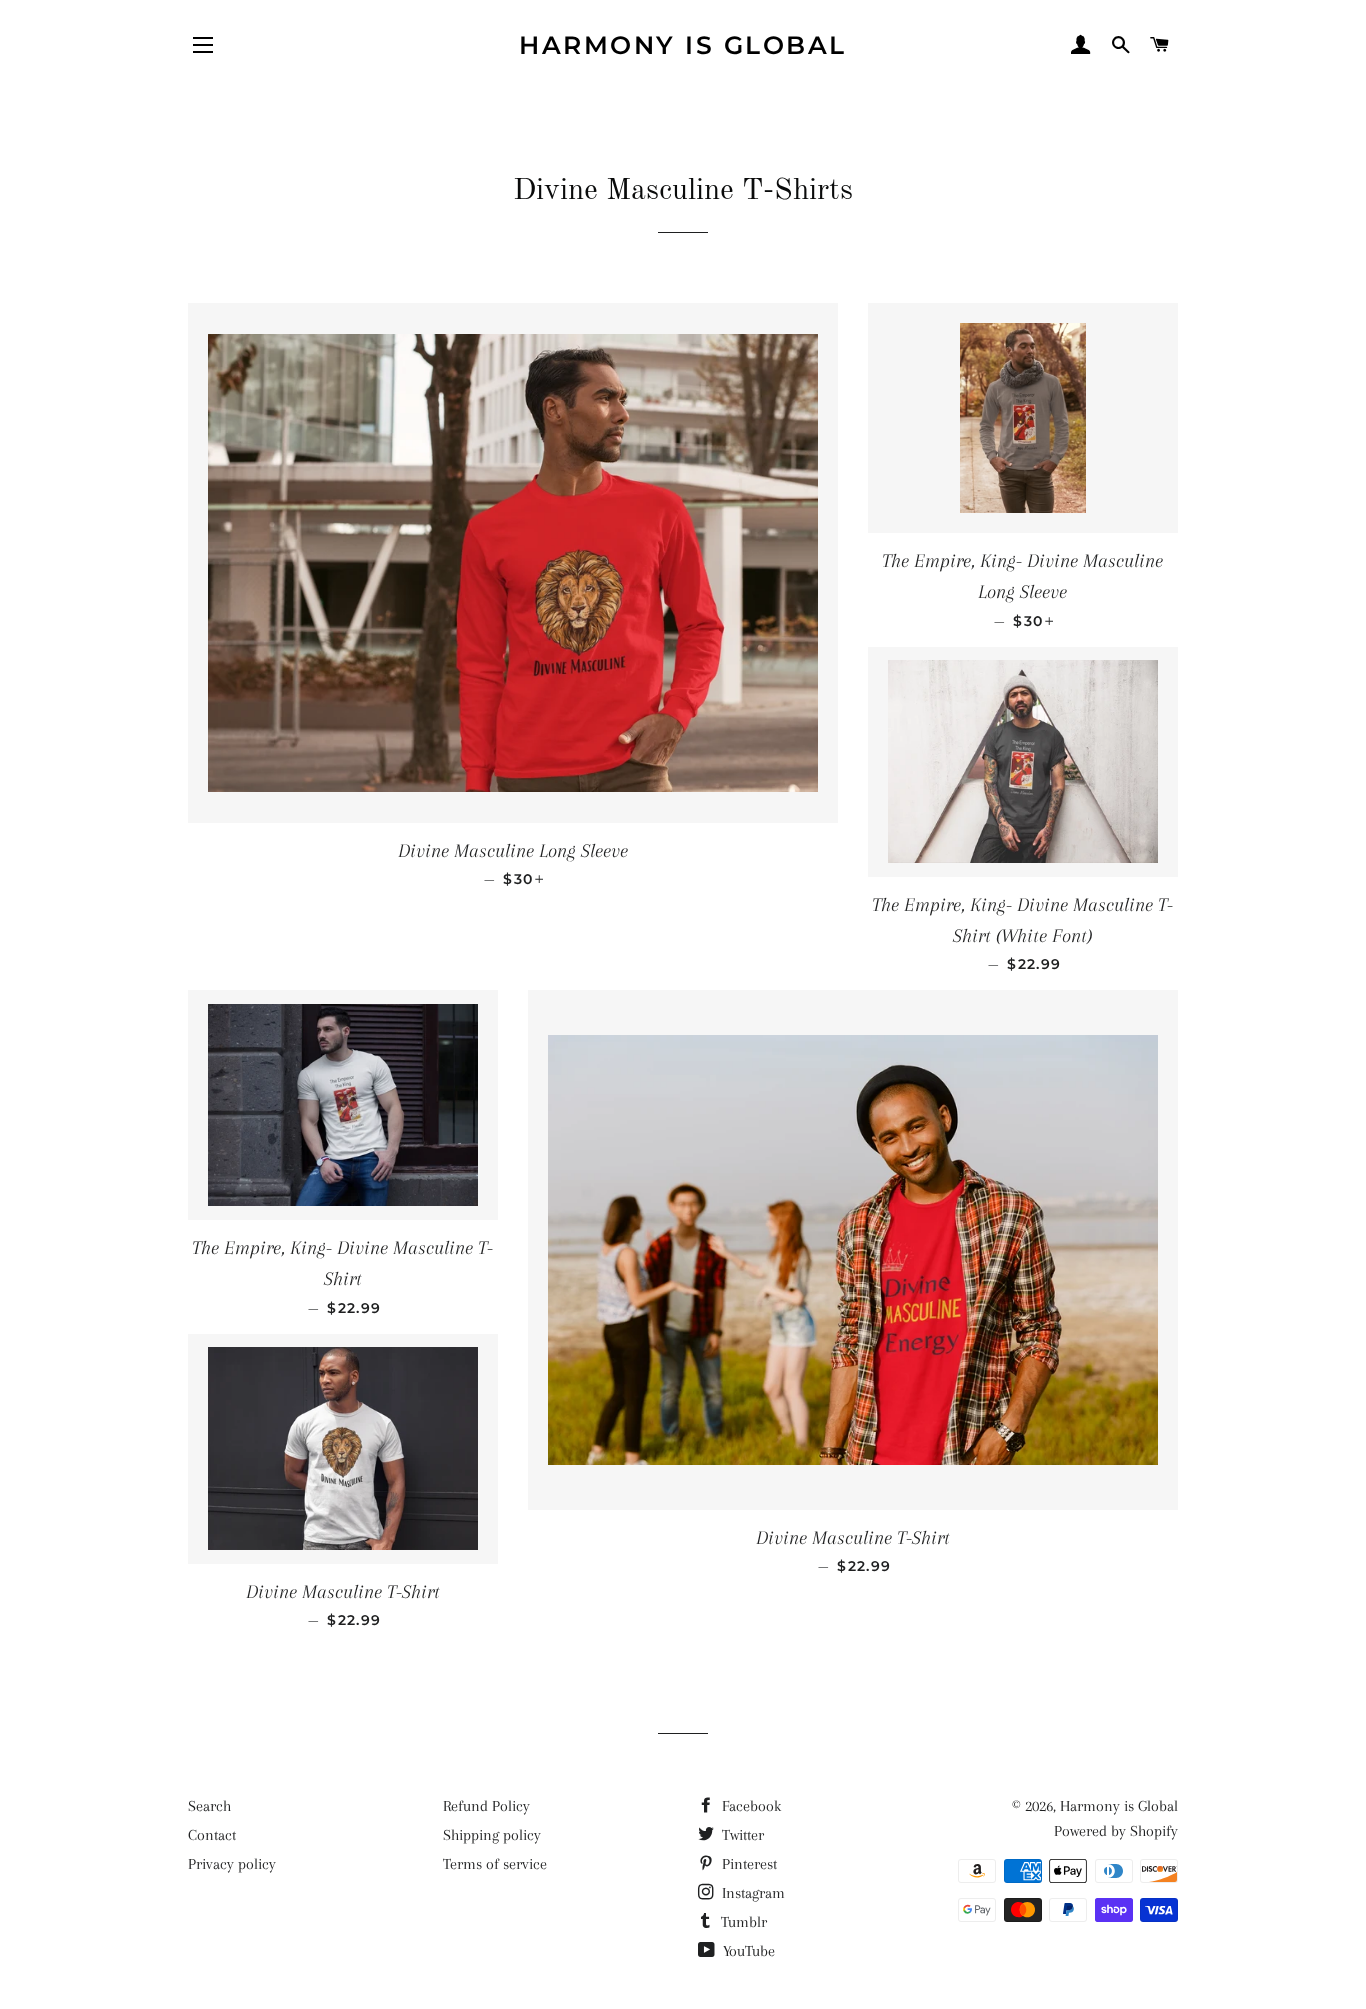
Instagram (751, 1893)
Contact (212, 1835)
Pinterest (747, 1864)
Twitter (741, 1835)
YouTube (747, 1951)
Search (209, 1806)
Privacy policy (232, 1864)
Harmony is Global (683, 45)
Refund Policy (486, 1806)
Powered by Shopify (1116, 1831)
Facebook (749, 1806)
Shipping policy (492, 1835)
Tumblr (742, 1922)
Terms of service (495, 1864)
